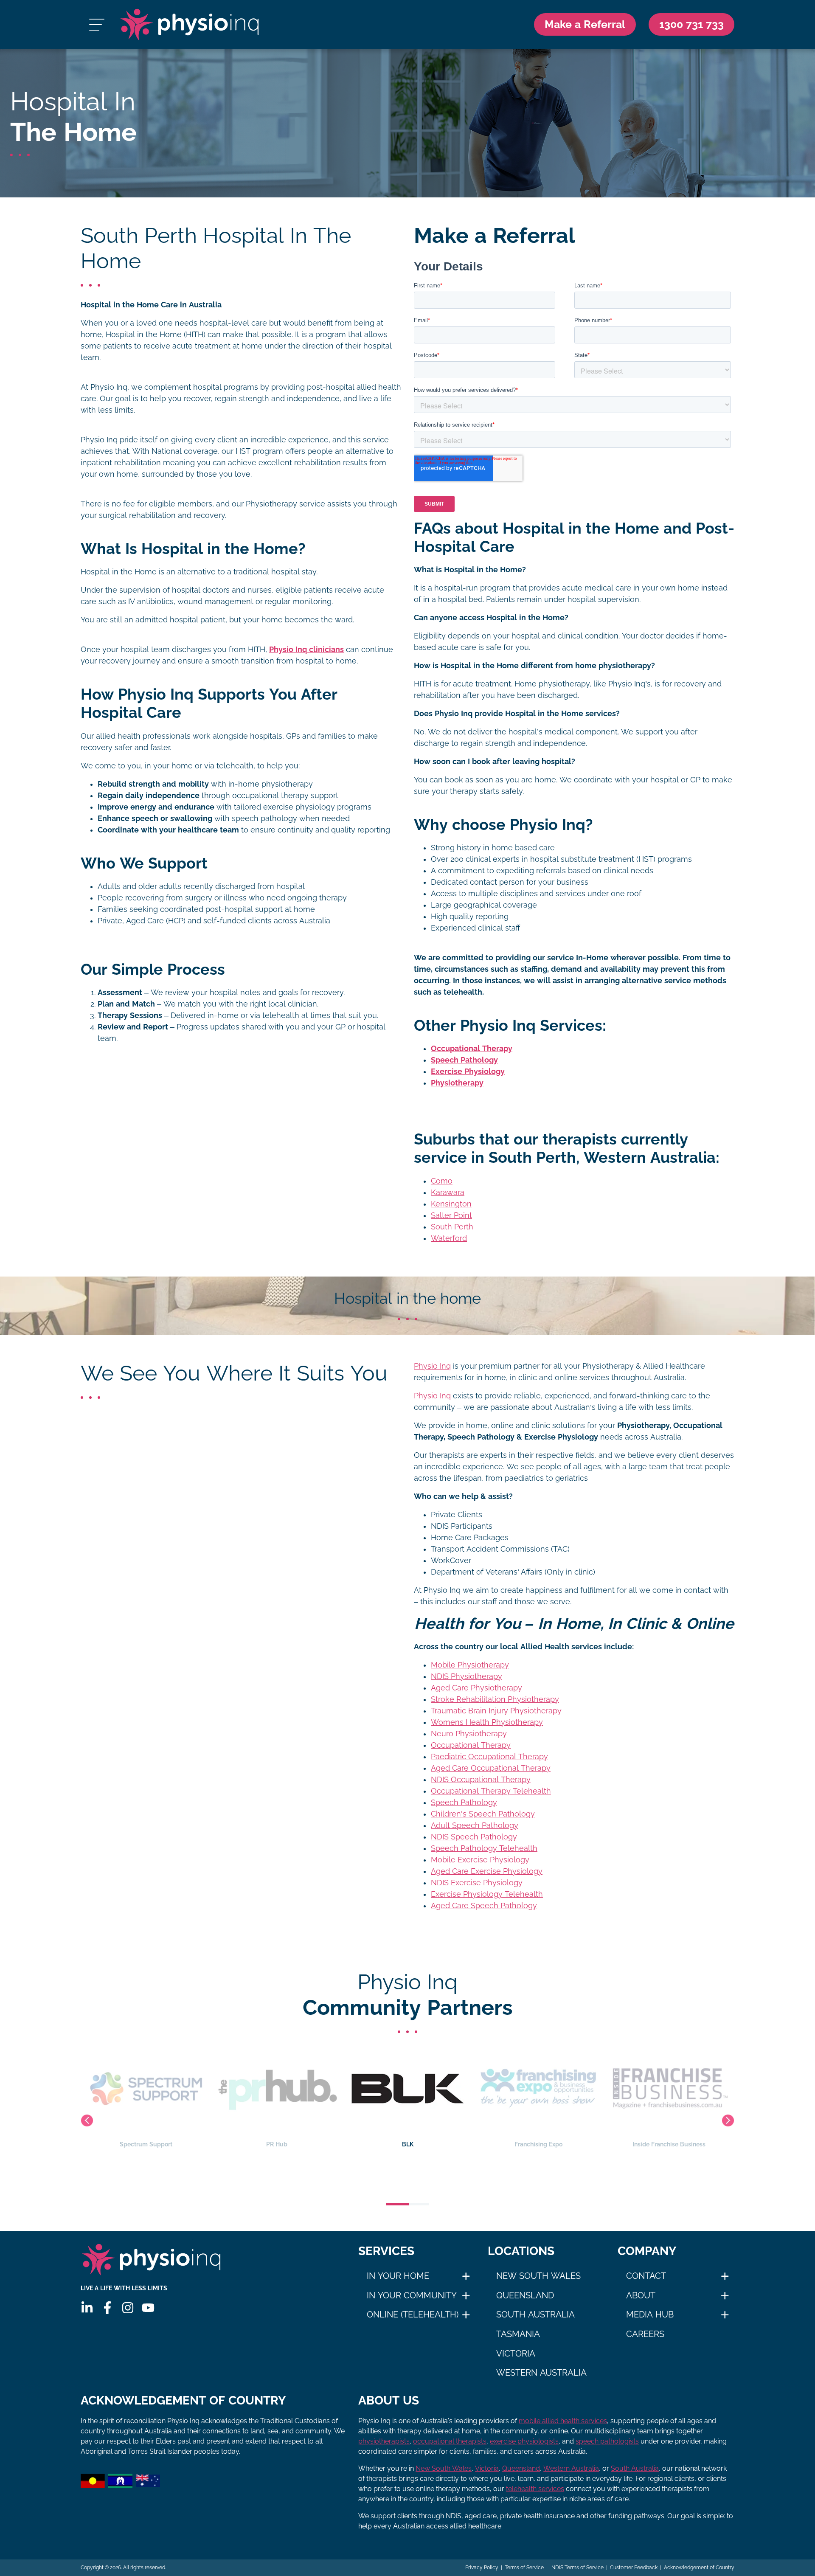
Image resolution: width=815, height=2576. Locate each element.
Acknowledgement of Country (699, 2568)
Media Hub (650, 2314)
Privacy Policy (482, 2568)
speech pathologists (607, 2441)
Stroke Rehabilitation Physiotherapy (495, 1699)
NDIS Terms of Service (577, 2568)
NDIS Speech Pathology (474, 1837)
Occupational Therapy (471, 1745)
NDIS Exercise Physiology (477, 1883)
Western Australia (541, 2373)
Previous (87, 2120)
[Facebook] (107, 2308)
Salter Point (451, 1215)
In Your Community (412, 2295)
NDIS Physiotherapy (467, 1676)
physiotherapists (384, 2441)
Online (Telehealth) (413, 2314)
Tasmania (518, 2334)
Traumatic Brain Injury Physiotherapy (496, 1711)
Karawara (448, 1192)
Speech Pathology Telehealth (484, 1848)
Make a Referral (585, 24)
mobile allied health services (563, 2421)
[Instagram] (128, 2308)
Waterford (449, 1238)
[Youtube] (148, 2308)
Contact (646, 2276)
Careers (645, 2334)
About (641, 2295)
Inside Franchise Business (538, 2144)
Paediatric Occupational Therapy (489, 1757)
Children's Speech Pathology (483, 1814)
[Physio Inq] (190, 24)
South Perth (452, 1227)
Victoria (516, 2354)
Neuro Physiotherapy (469, 1734)
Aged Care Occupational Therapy (491, 1768)
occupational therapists (450, 2441)
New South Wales (538, 2276)
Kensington (451, 1204)
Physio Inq (432, 1366)
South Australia (535, 2314)
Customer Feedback (634, 2568)
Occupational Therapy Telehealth (491, 1791)
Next (728, 2120)
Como (442, 1181)
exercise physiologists (524, 2441)
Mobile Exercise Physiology (480, 1860)
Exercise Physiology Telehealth (487, 1894)
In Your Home (398, 2276)
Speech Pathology (464, 1803)
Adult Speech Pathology (475, 1825)
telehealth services (535, 2489)
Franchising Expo (408, 2144)
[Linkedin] (87, 2308)
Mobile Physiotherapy (470, 1665)
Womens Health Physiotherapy (487, 1722)
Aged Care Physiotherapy (476, 1688)
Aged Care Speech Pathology (484, 1906)
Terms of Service (524, 2568)
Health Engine (669, 2144)
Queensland (525, 2295)
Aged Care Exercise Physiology (487, 1871)
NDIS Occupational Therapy (481, 1780)
